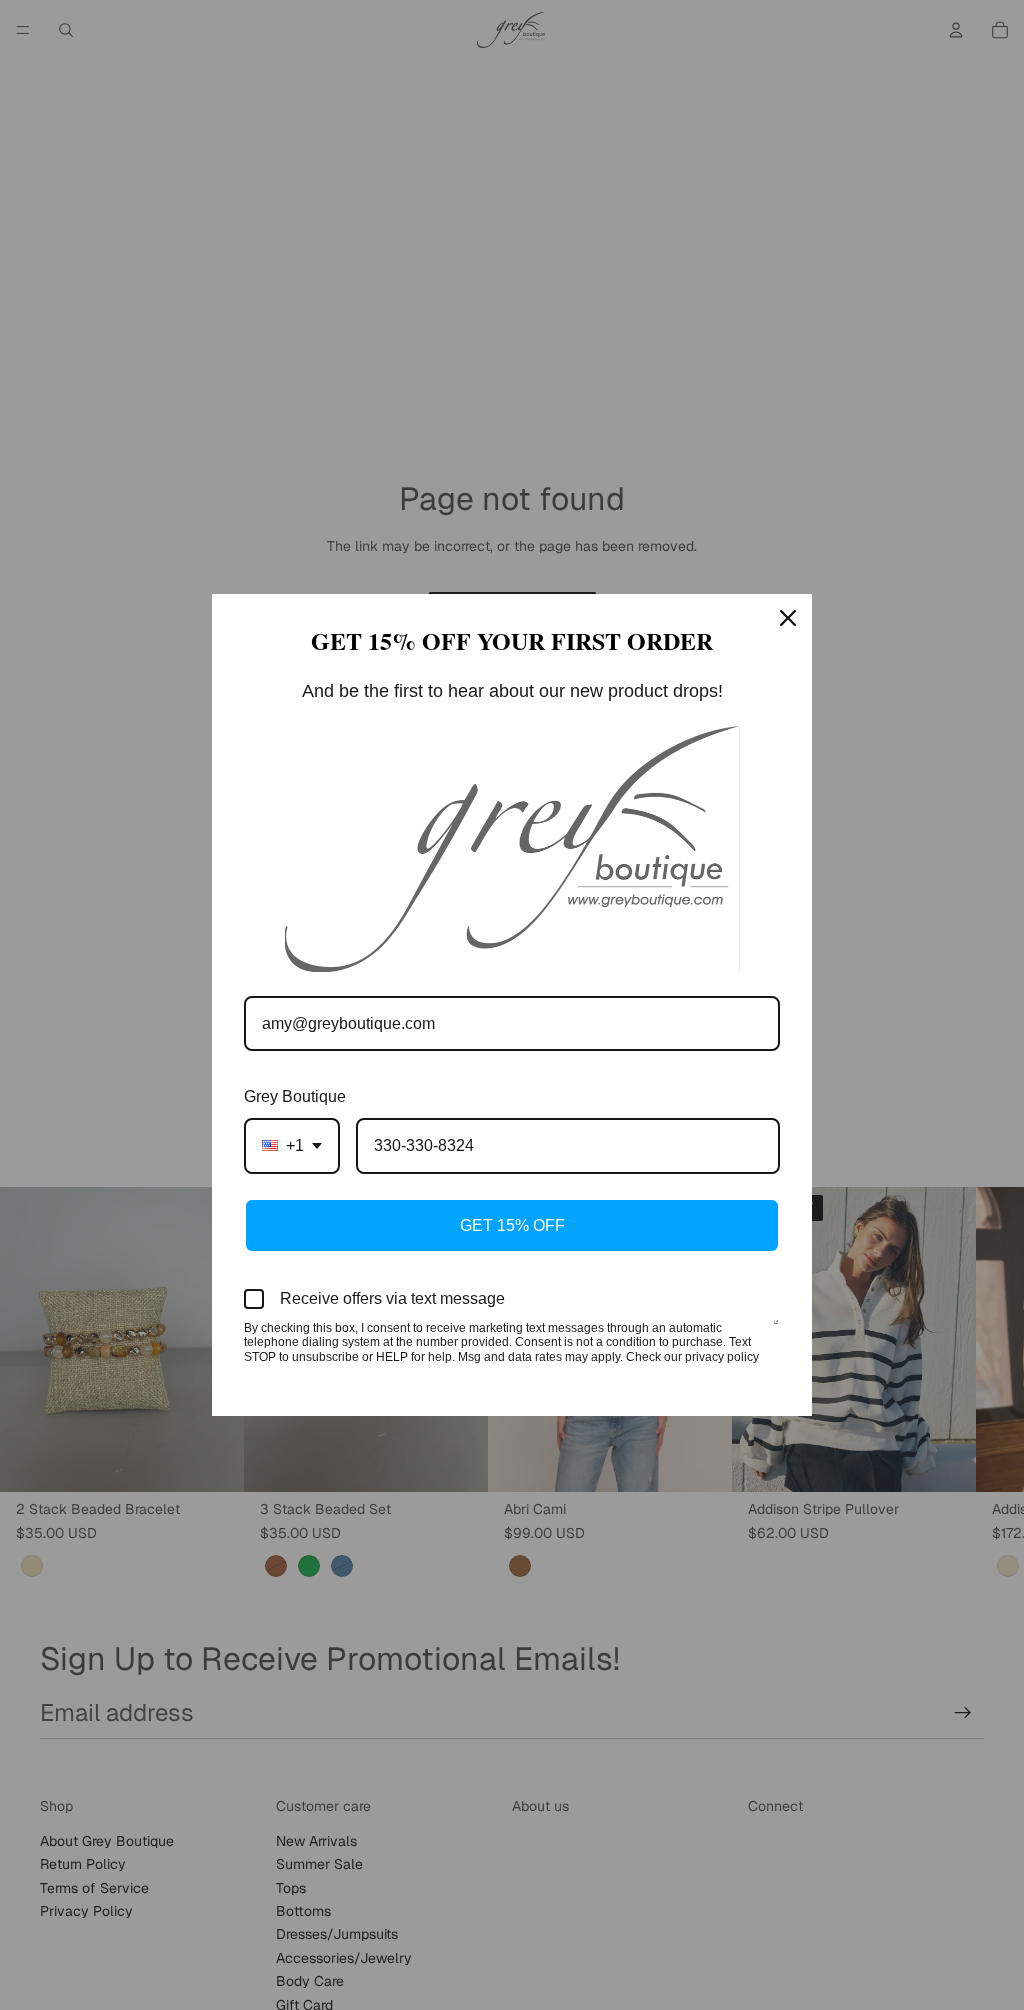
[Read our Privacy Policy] (776, 1330)
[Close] (788, 618)
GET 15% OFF (512, 1225)
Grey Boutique (295, 1096)
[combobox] (292, 1145)
